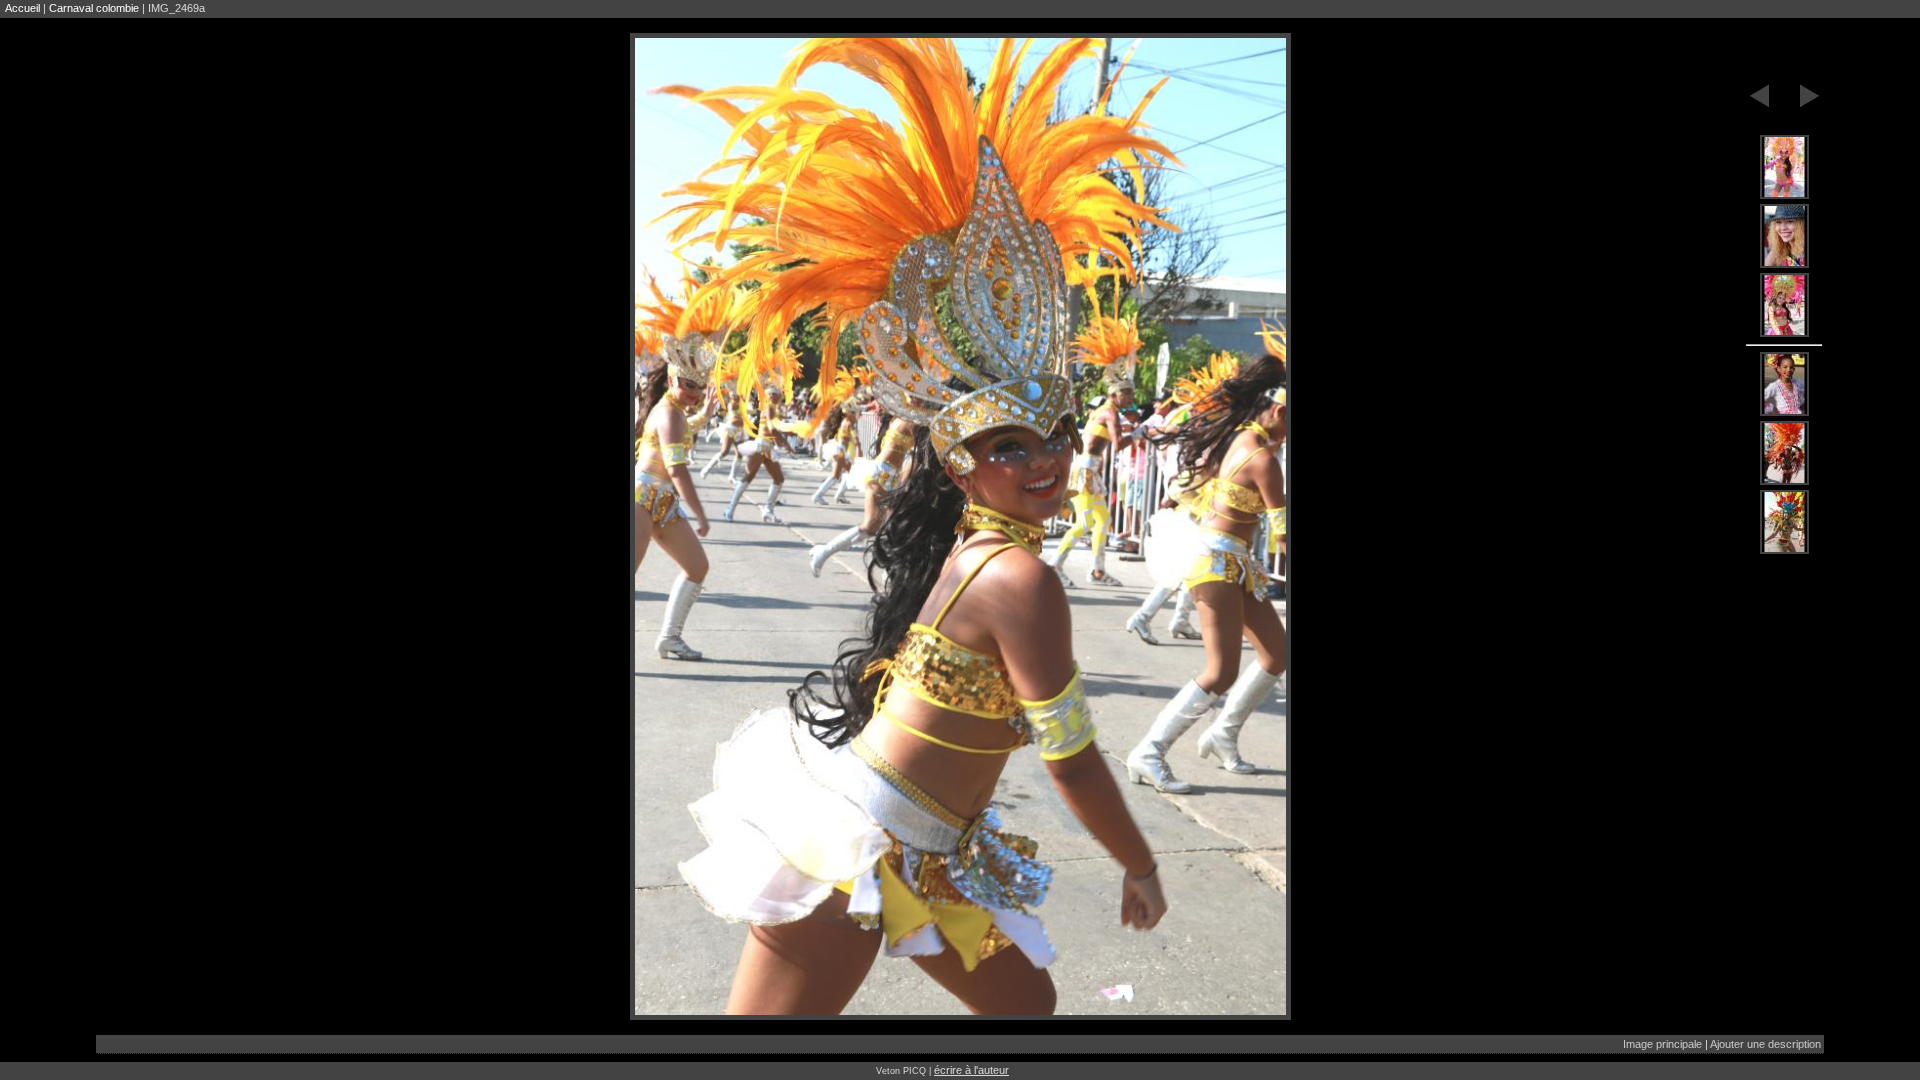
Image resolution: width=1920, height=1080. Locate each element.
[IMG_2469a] (1784, 168)
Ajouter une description (1765, 1044)
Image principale (1662, 1044)
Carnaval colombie (94, 8)
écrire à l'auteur (971, 1070)
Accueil (22, 8)
